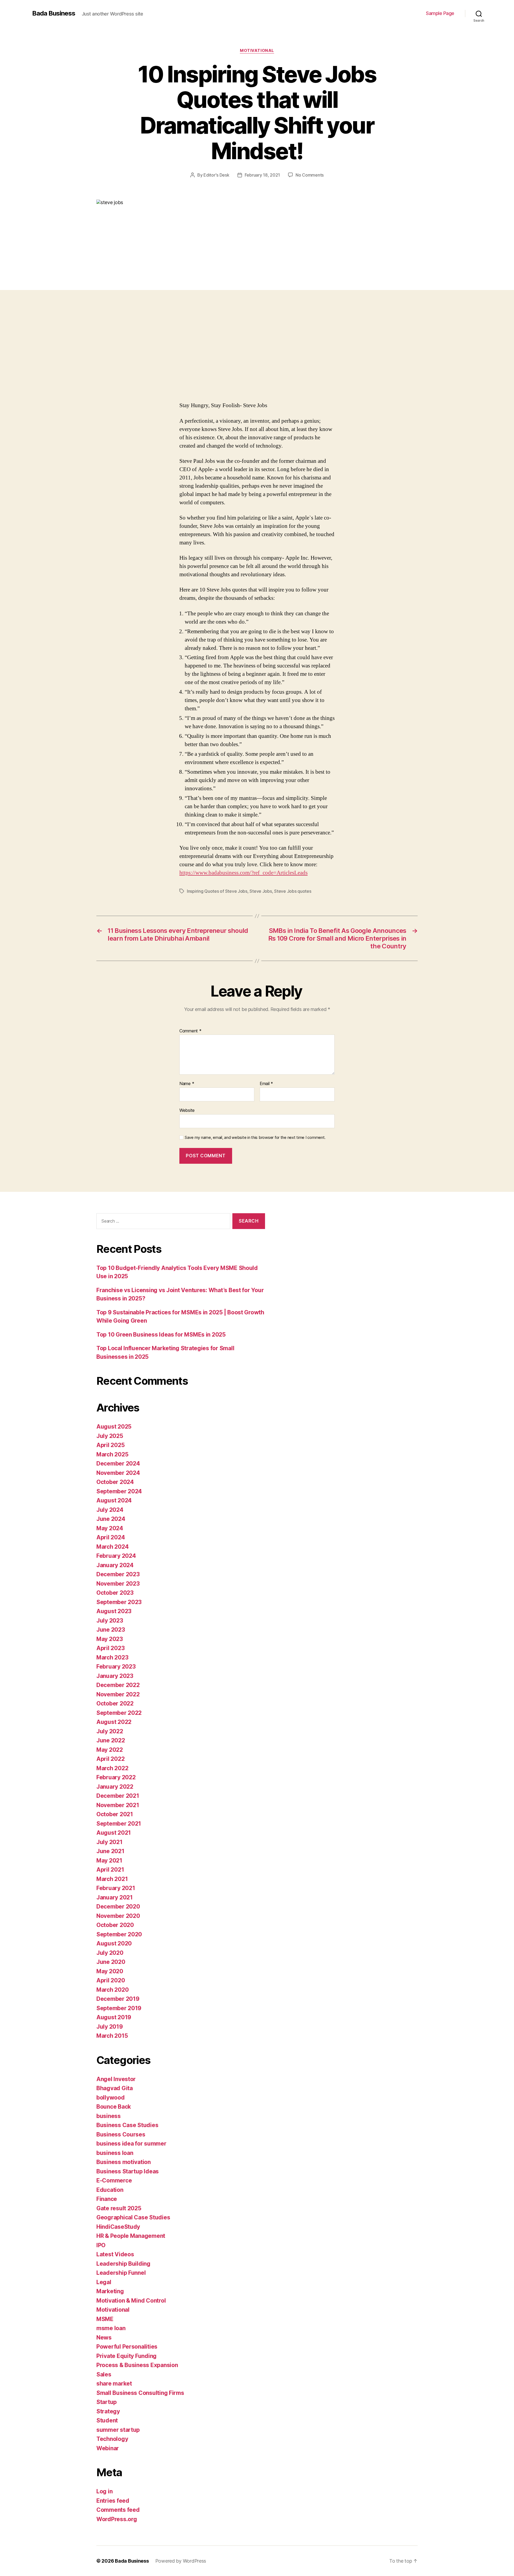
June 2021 (110, 1851)
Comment (190, 1031)
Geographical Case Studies (133, 2217)
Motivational (257, 51)
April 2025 (110, 1445)
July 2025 (110, 1436)
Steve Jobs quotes (293, 891)
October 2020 (115, 1925)
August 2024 (114, 1500)
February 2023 (116, 1667)
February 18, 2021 (262, 175)
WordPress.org (117, 2519)
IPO (101, 2245)
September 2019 (119, 2008)
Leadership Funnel (121, 2273)
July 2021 (109, 1842)
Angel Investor (116, 2079)
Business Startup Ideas (128, 2171)
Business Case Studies (127, 2125)
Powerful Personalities (127, 2347)
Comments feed (118, 2510)
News (104, 2338)
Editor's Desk (216, 175)
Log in (104, 2491)
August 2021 (114, 1833)
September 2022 (119, 1713)
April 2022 (110, 1759)
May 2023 (110, 1639)
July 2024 (110, 1510)
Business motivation (124, 2162)
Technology (112, 2439)
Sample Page (440, 13)
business (109, 2116)
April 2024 (111, 1537)
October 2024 (115, 1482)
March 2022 (112, 1768)
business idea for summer (131, 2144)
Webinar (108, 2448)
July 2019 (110, 2027)
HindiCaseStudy (118, 2227)
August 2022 (114, 1722)
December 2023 (118, 1574)
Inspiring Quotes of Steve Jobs (217, 891)
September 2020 (119, 1934)
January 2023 (115, 1676)
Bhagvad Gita (115, 2088)
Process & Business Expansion (137, 2365)
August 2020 (114, 1943)
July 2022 (110, 1731)
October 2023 (115, 1593)
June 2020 (111, 1962)
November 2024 (118, 1473)
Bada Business (54, 13)
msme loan (111, 2328)
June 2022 (111, 1740)
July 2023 (110, 1621)
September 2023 (119, 1602)
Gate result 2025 (119, 2208)
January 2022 (115, 1787)
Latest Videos (115, 2254)
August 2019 (114, 2017)
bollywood (111, 2098)
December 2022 (118, 1685)
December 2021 (118, 1796)
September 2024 (119, 1491)
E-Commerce (114, 2180)
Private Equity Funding (126, 2356)
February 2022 (116, 1777)
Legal (104, 2282)
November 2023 (118, 1584)
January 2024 (115, 1565)
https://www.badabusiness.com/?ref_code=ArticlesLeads (243, 873)
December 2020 (118, 1907)
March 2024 (112, 1547)
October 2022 (115, 1703)
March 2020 (112, 1990)
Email (266, 1084)
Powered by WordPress (181, 2561)
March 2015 (112, 2036)
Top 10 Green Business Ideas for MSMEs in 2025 (161, 1335)
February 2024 (116, 1556)
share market (114, 2384)
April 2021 (110, 1870)
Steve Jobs (261, 891)
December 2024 (118, 1463)
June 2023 (111, 1630)
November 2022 (118, 1694)
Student (107, 2420)
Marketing (110, 2291)
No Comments (310, 175)
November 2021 (118, 1805)
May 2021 (109, 1861)
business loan (115, 2153)
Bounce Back (114, 2107)
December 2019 (118, 1999)
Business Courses (121, 2134)
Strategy (108, 2411)
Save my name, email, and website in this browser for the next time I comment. (255, 1138)
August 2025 (114, 1427)
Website (187, 1110)
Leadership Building (123, 2264)
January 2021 (115, 1897)
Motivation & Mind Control (131, 2301)
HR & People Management (131, 2236)
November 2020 (118, 1916)
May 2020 (110, 1971)
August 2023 (114, 1611)
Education (110, 2190)
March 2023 (112, 1657)
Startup (107, 2402)
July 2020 (110, 1953)
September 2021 (119, 1824)
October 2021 (115, 1814)
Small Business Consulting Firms (140, 2393)
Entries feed (113, 2501)
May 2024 (110, 1528)
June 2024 (111, 1519)
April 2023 (110, 1648)
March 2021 (112, 1879)
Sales (104, 2374)
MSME (105, 2319)
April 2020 (111, 1980)
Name (187, 1084)
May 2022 (110, 1750)
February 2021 (116, 1888)
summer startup (118, 2430)
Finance (107, 2199)
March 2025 (112, 1454)
